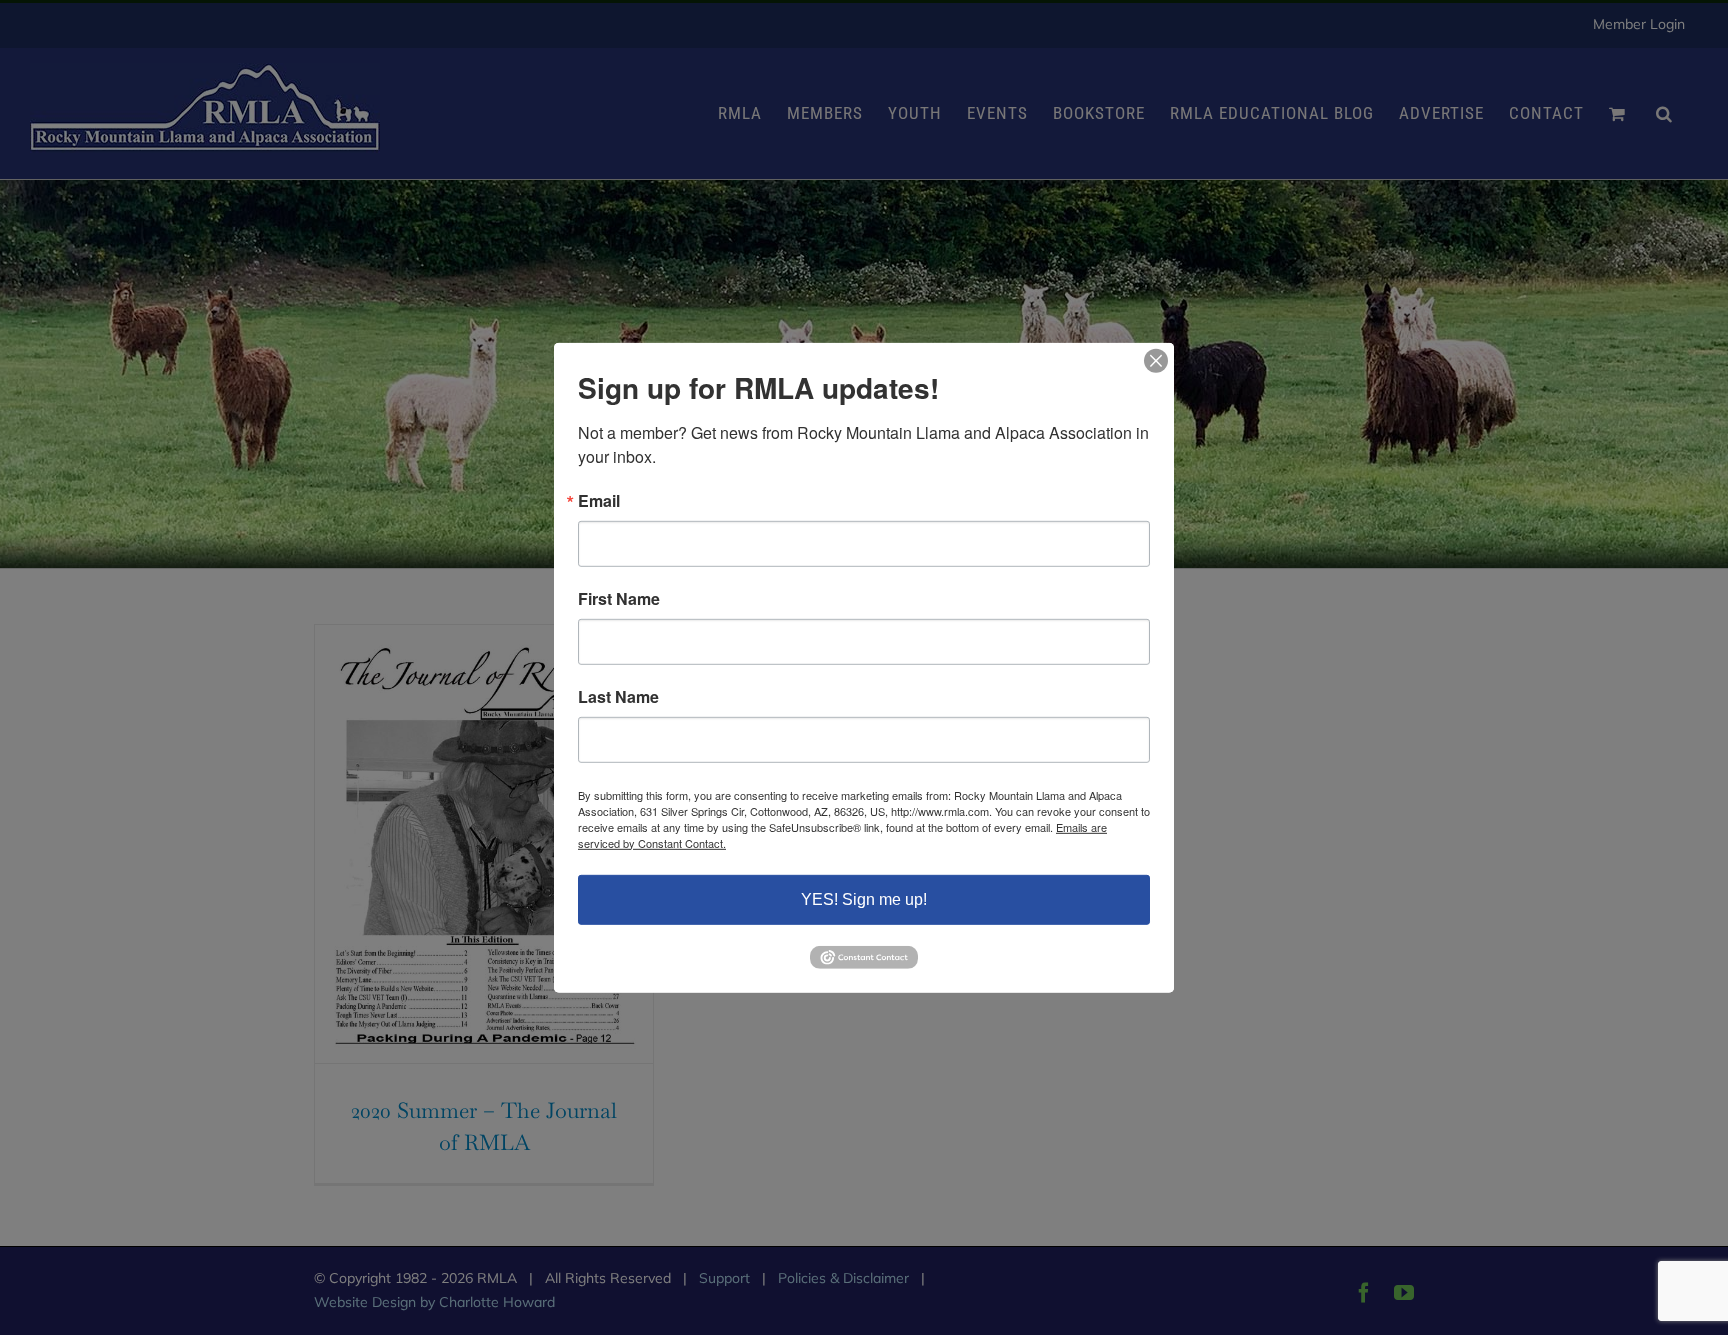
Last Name (618, 696)
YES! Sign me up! (864, 898)
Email (599, 500)
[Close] (1156, 360)
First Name (619, 598)
